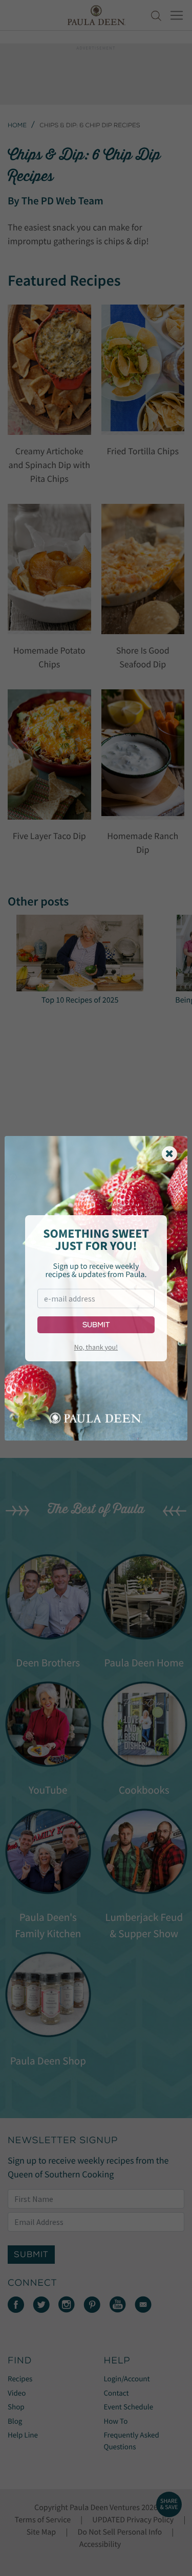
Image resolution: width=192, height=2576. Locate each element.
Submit (96, 1325)
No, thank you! (96, 1347)
